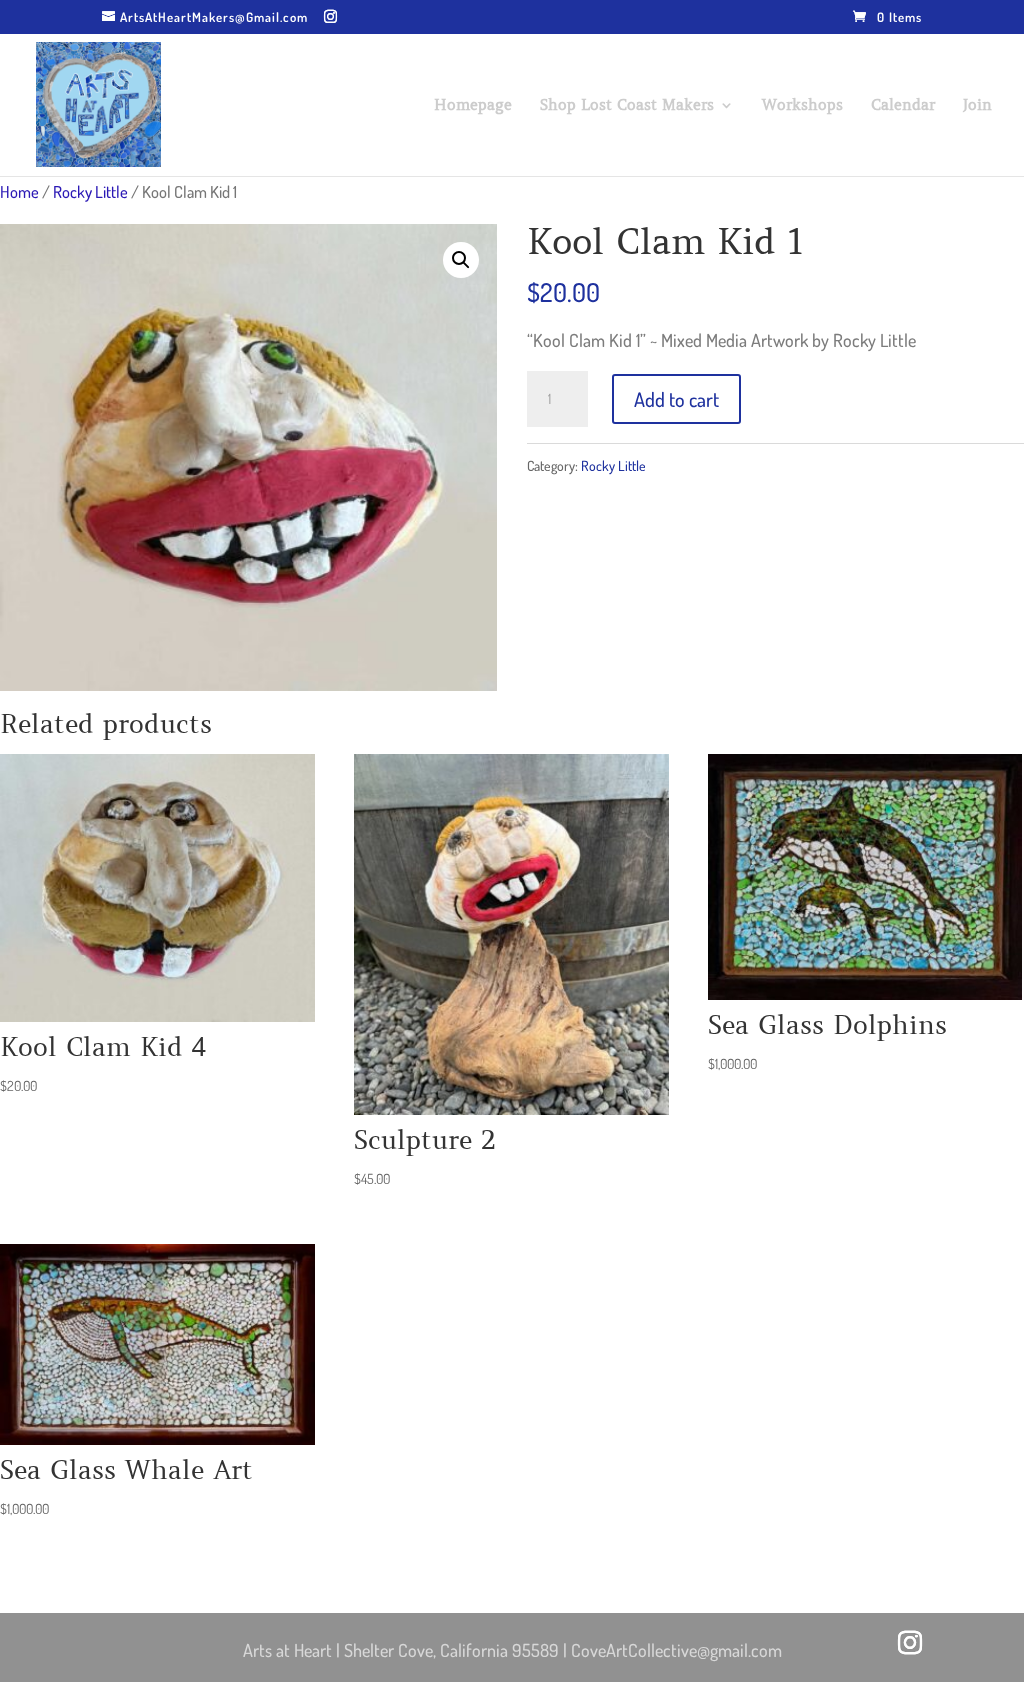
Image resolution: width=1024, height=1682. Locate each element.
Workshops (802, 106)
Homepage (473, 106)
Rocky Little (90, 191)
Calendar (903, 106)
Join (977, 106)
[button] (461, 260)
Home (19, 191)
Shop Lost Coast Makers (627, 106)
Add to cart (676, 399)
